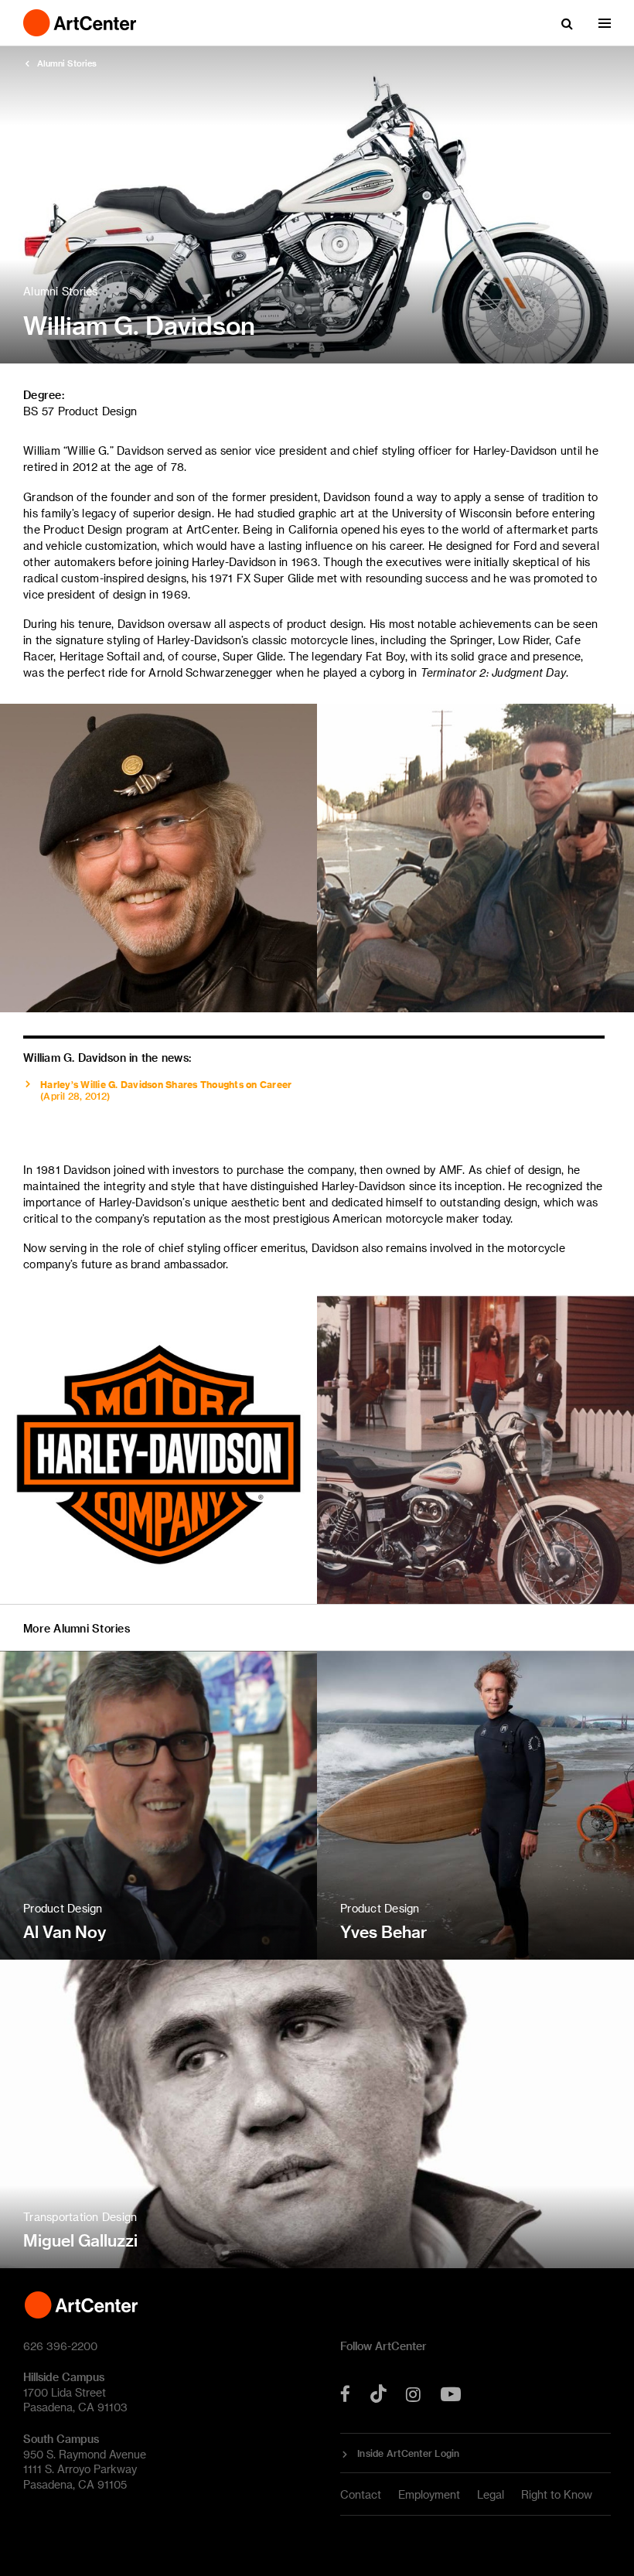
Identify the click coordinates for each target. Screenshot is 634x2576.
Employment (429, 2494)
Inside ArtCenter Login (409, 2453)
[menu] (605, 23)
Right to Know (557, 2494)
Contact (361, 2494)
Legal (491, 2494)
